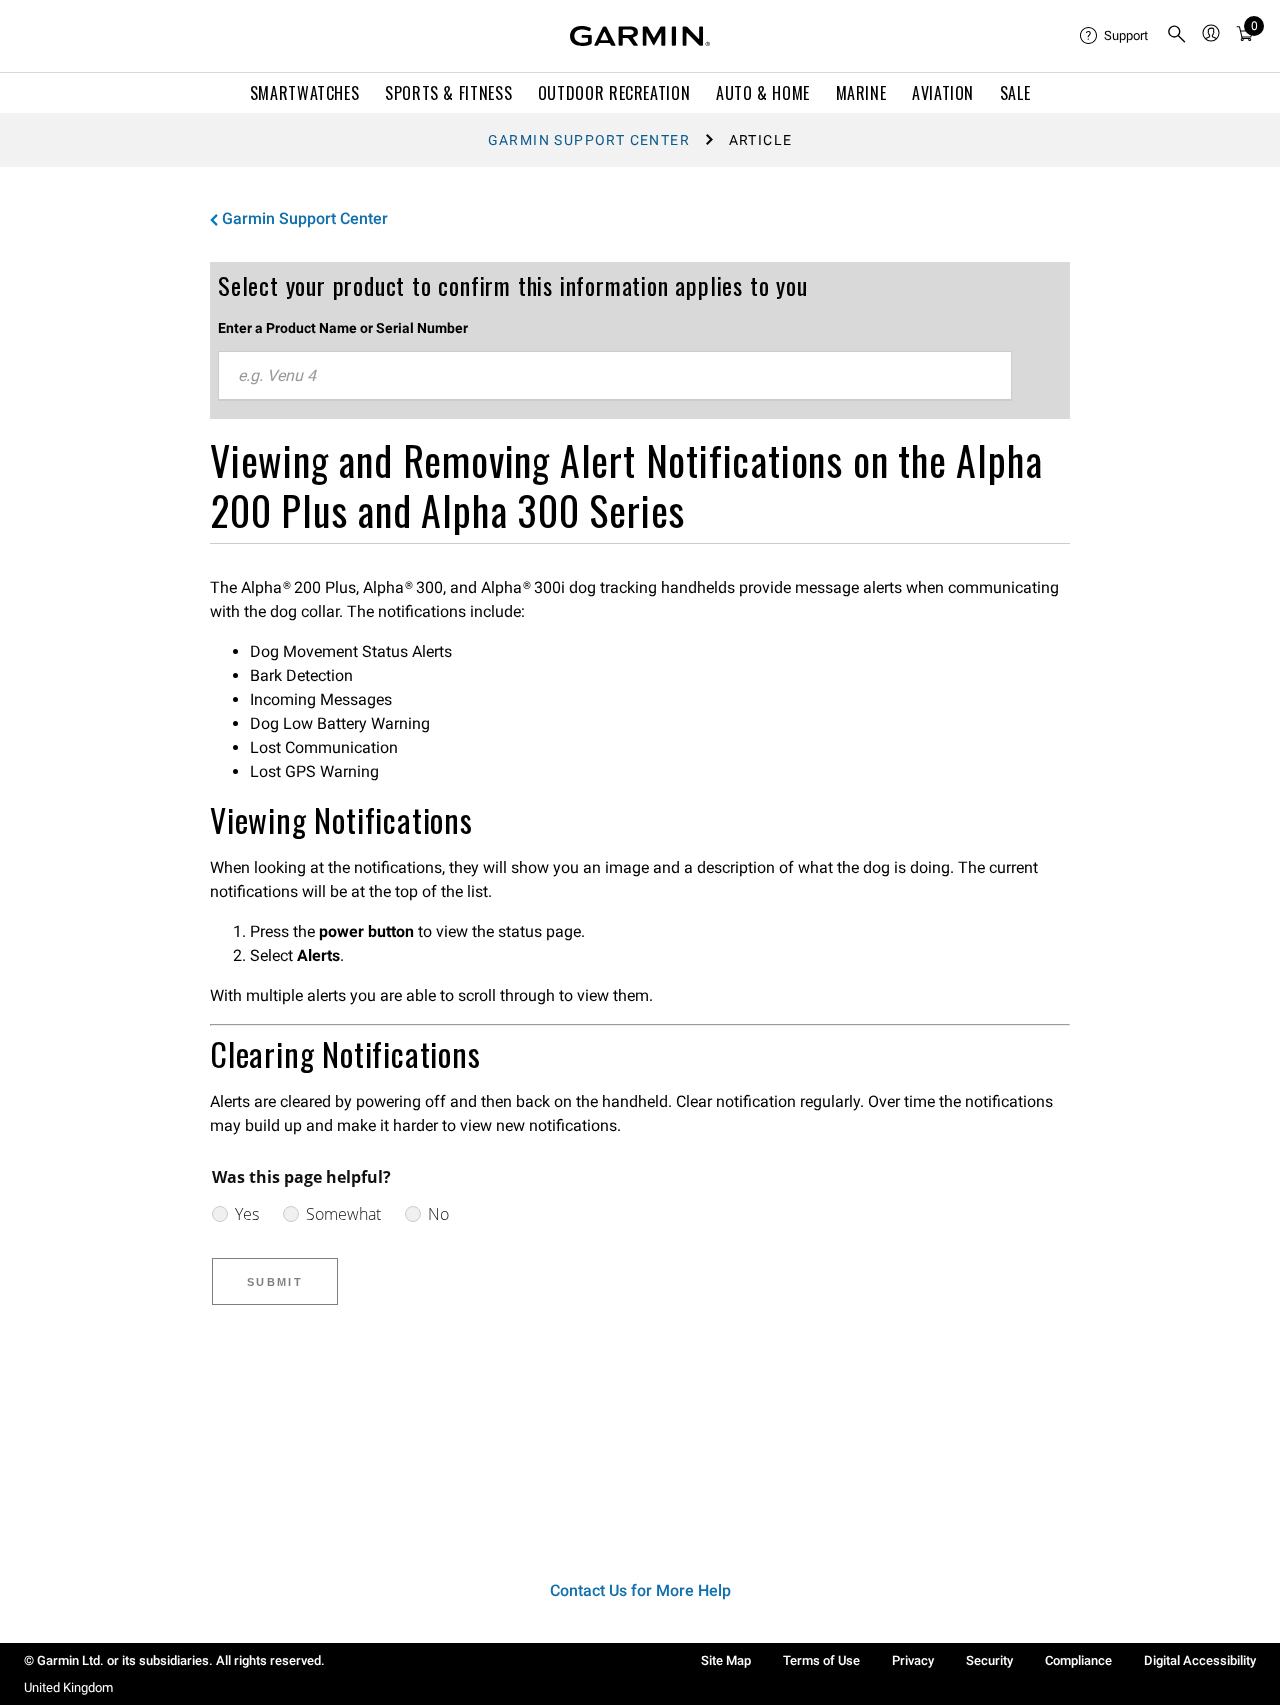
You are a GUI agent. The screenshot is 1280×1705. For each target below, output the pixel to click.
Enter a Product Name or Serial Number (343, 328)
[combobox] (615, 376)
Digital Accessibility (1200, 1660)
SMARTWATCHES (305, 93)
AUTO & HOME (763, 93)
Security (989, 1660)
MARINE (861, 93)
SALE (1015, 93)
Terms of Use (821, 1660)
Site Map (726, 1660)
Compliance (1078, 1660)
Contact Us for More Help (640, 1590)
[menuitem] (1115, 36)
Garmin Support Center (589, 140)
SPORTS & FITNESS (448, 93)
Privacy (913, 1660)
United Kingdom (68, 1687)
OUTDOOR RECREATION (614, 93)
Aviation (943, 93)
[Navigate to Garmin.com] (640, 36)
